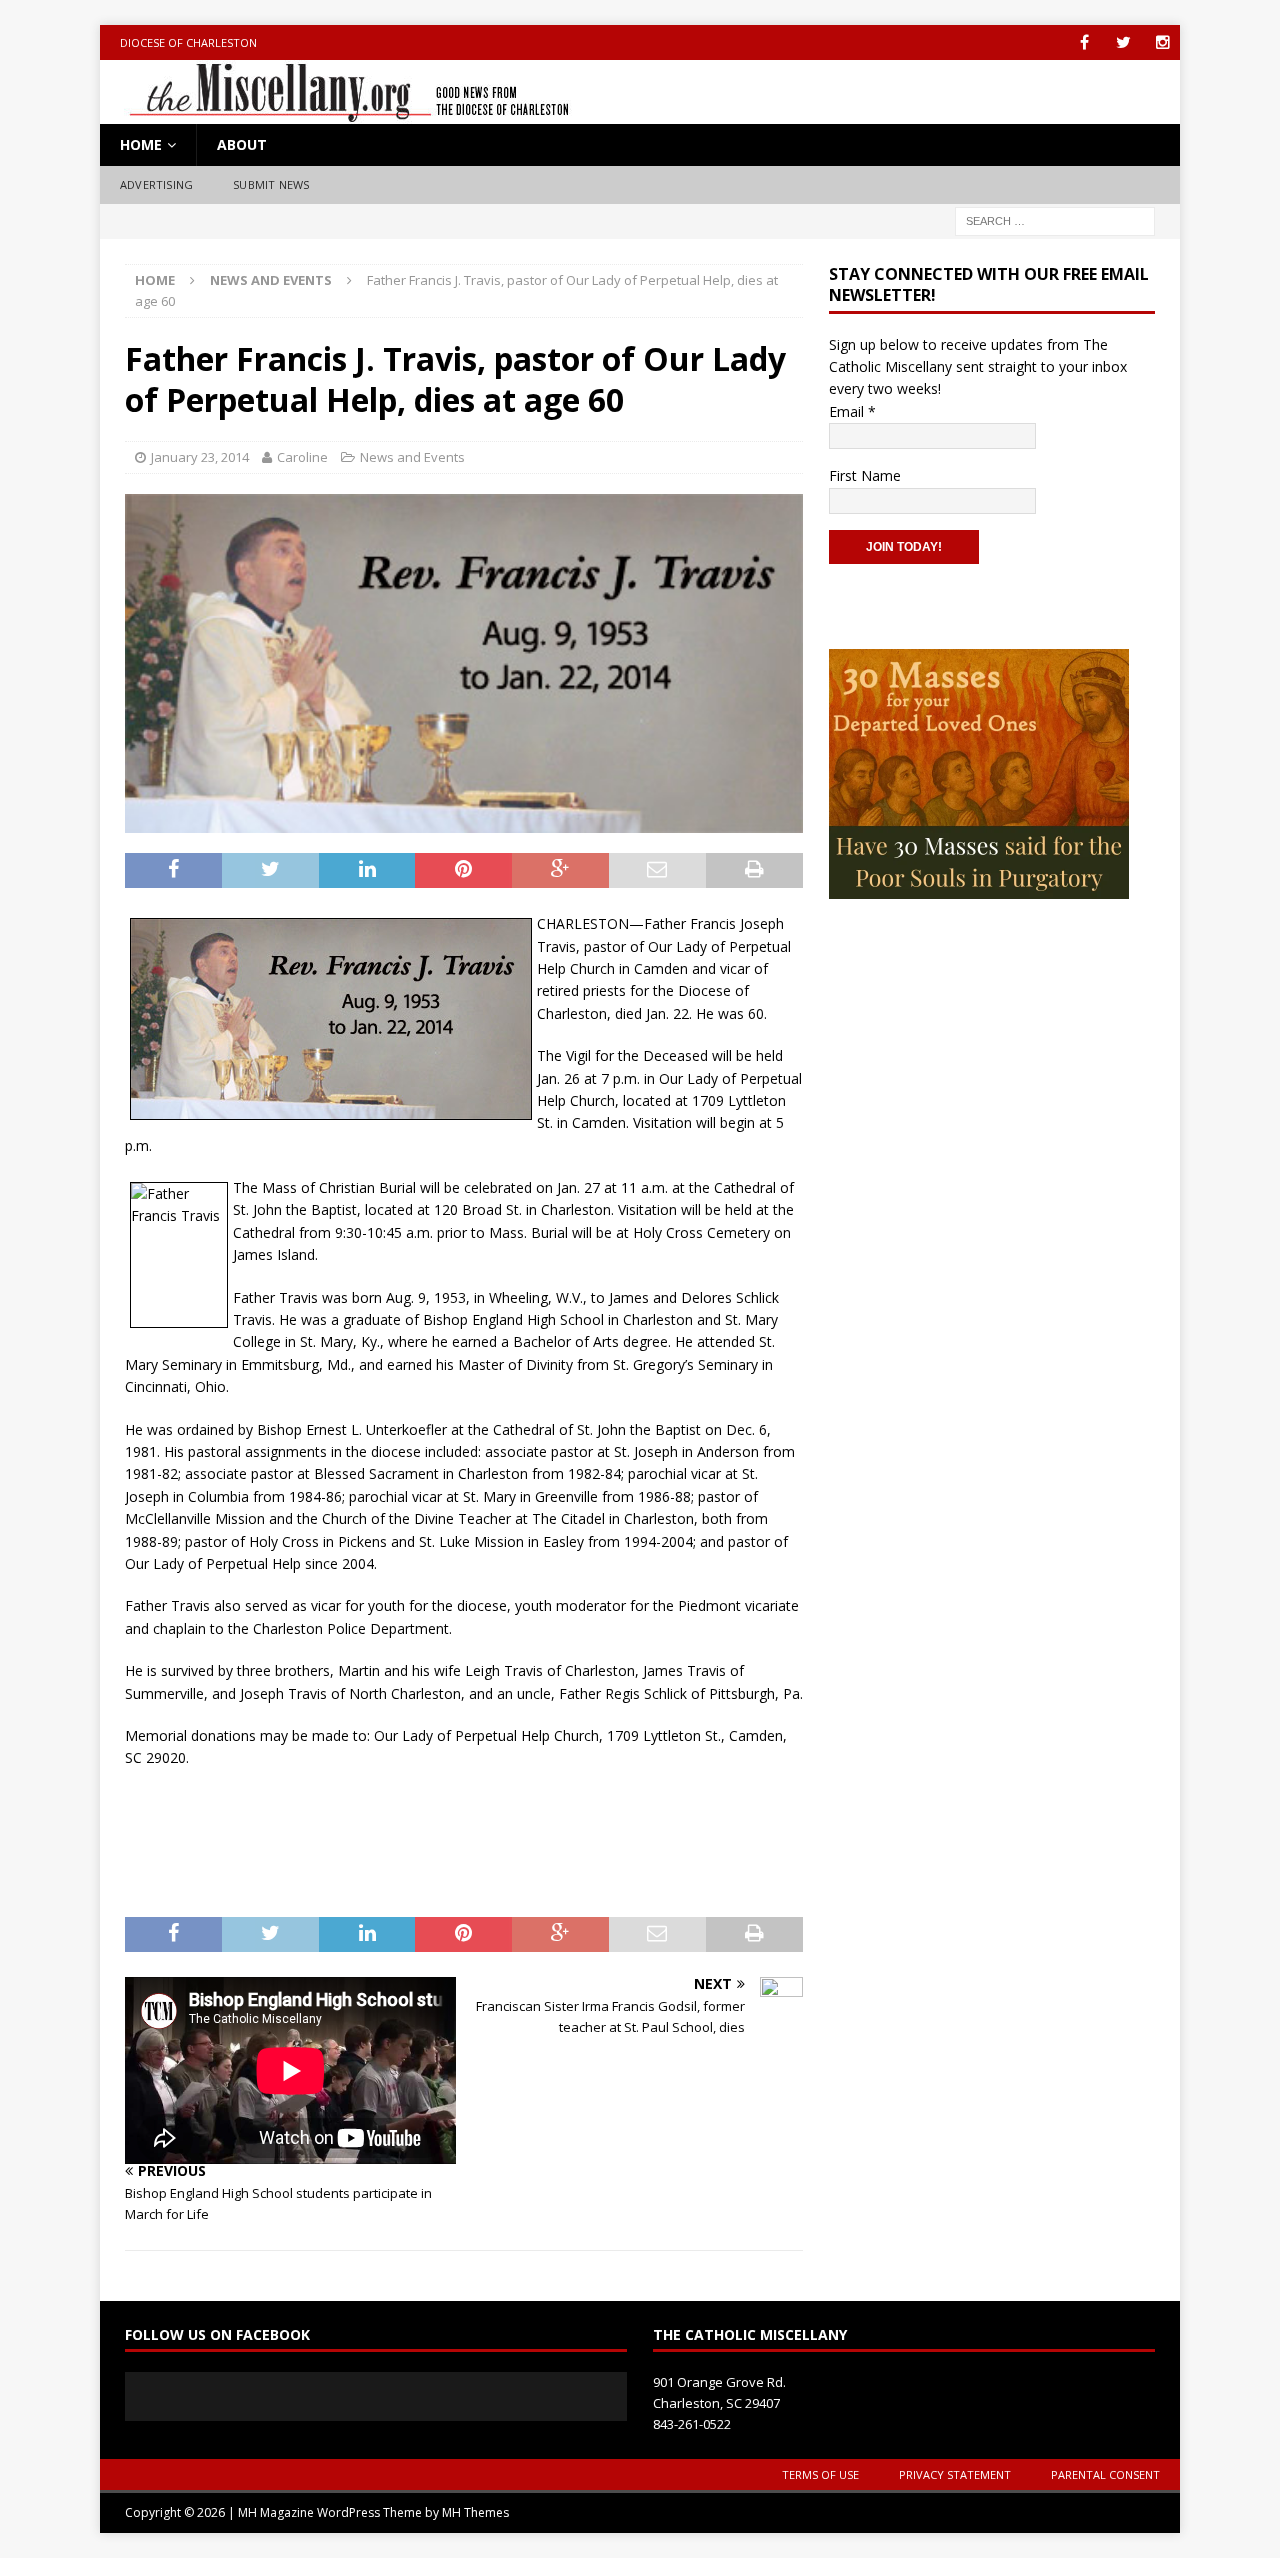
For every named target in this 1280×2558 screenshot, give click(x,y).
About (242, 144)
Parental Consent (1105, 2474)
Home (141, 144)
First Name (865, 475)
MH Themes (475, 2512)
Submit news (271, 184)
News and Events (412, 457)
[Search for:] (1055, 219)
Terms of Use (820, 2474)
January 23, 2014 (200, 457)
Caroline (302, 457)
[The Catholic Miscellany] (337, 112)
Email (852, 411)
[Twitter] (1123, 42)
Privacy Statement (955, 2474)
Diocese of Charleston (188, 42)
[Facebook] (1084, 42)
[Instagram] (1162, 42)
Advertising (156, 184)
